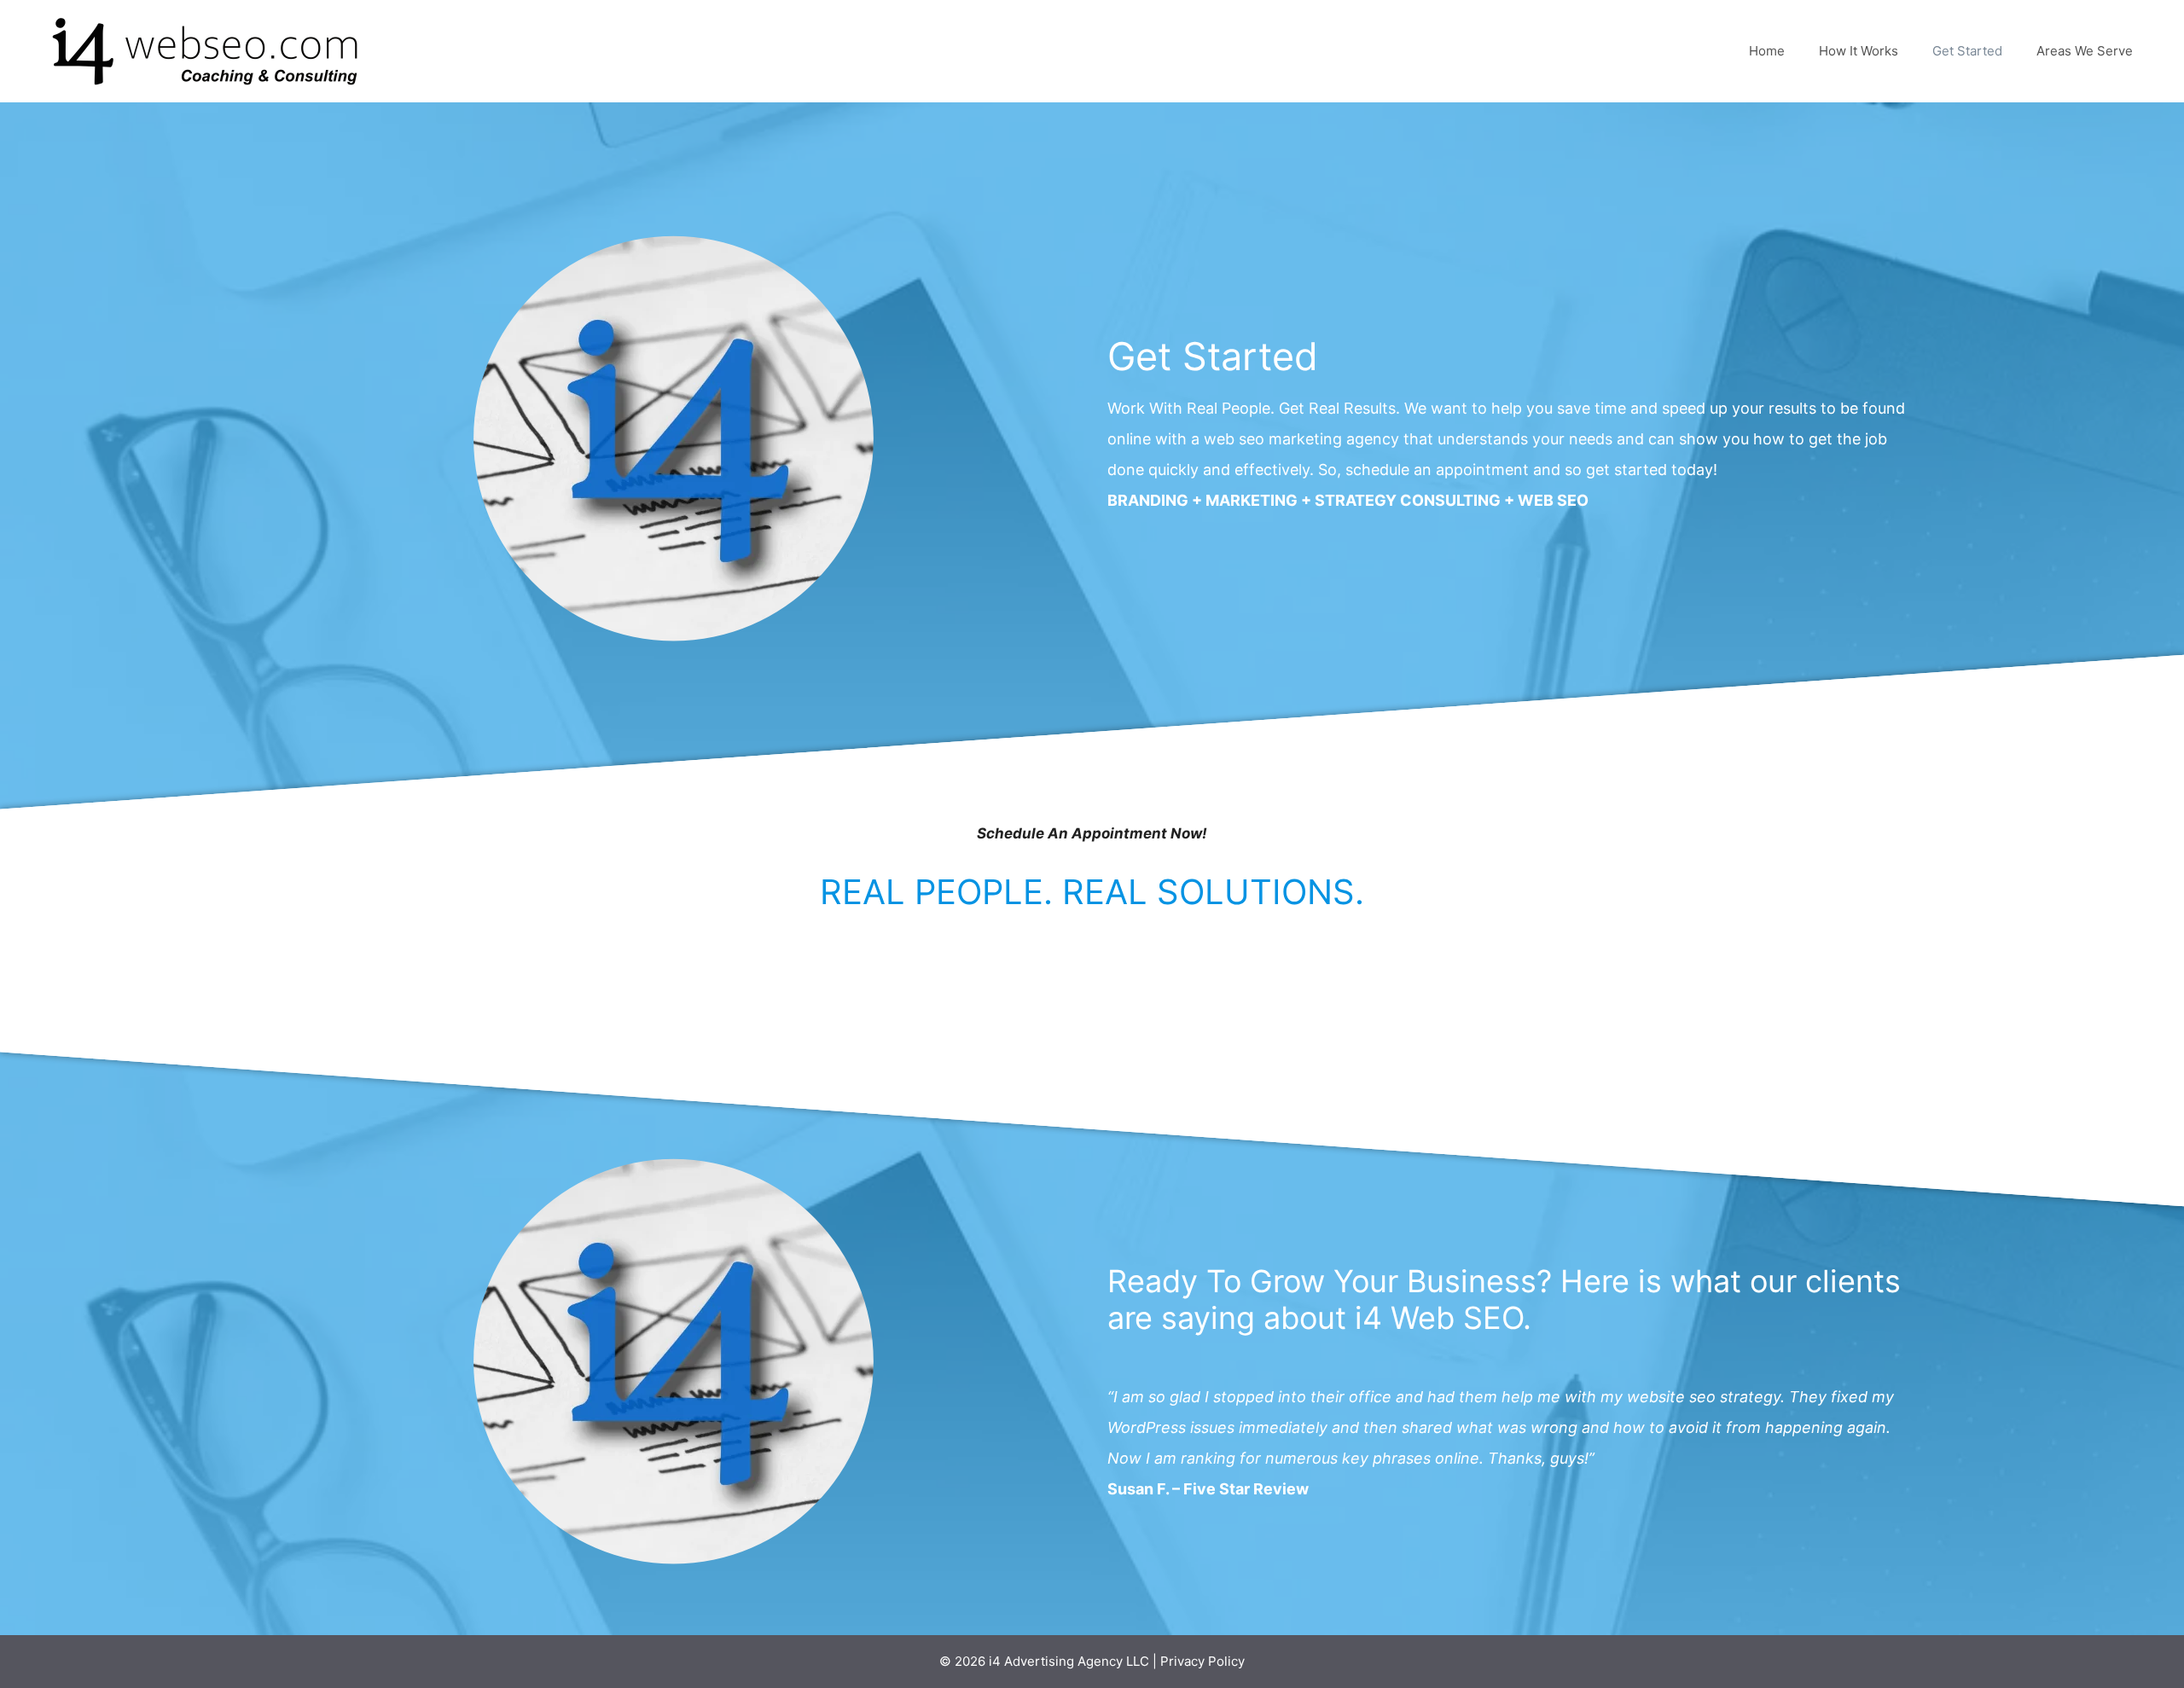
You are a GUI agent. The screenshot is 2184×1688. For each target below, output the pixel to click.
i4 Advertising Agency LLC (1069, 1661)
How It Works (1859, 51)
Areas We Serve (2085, 51)
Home (1767, 51)
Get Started (1967, 51)
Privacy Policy (1202, 1661)
